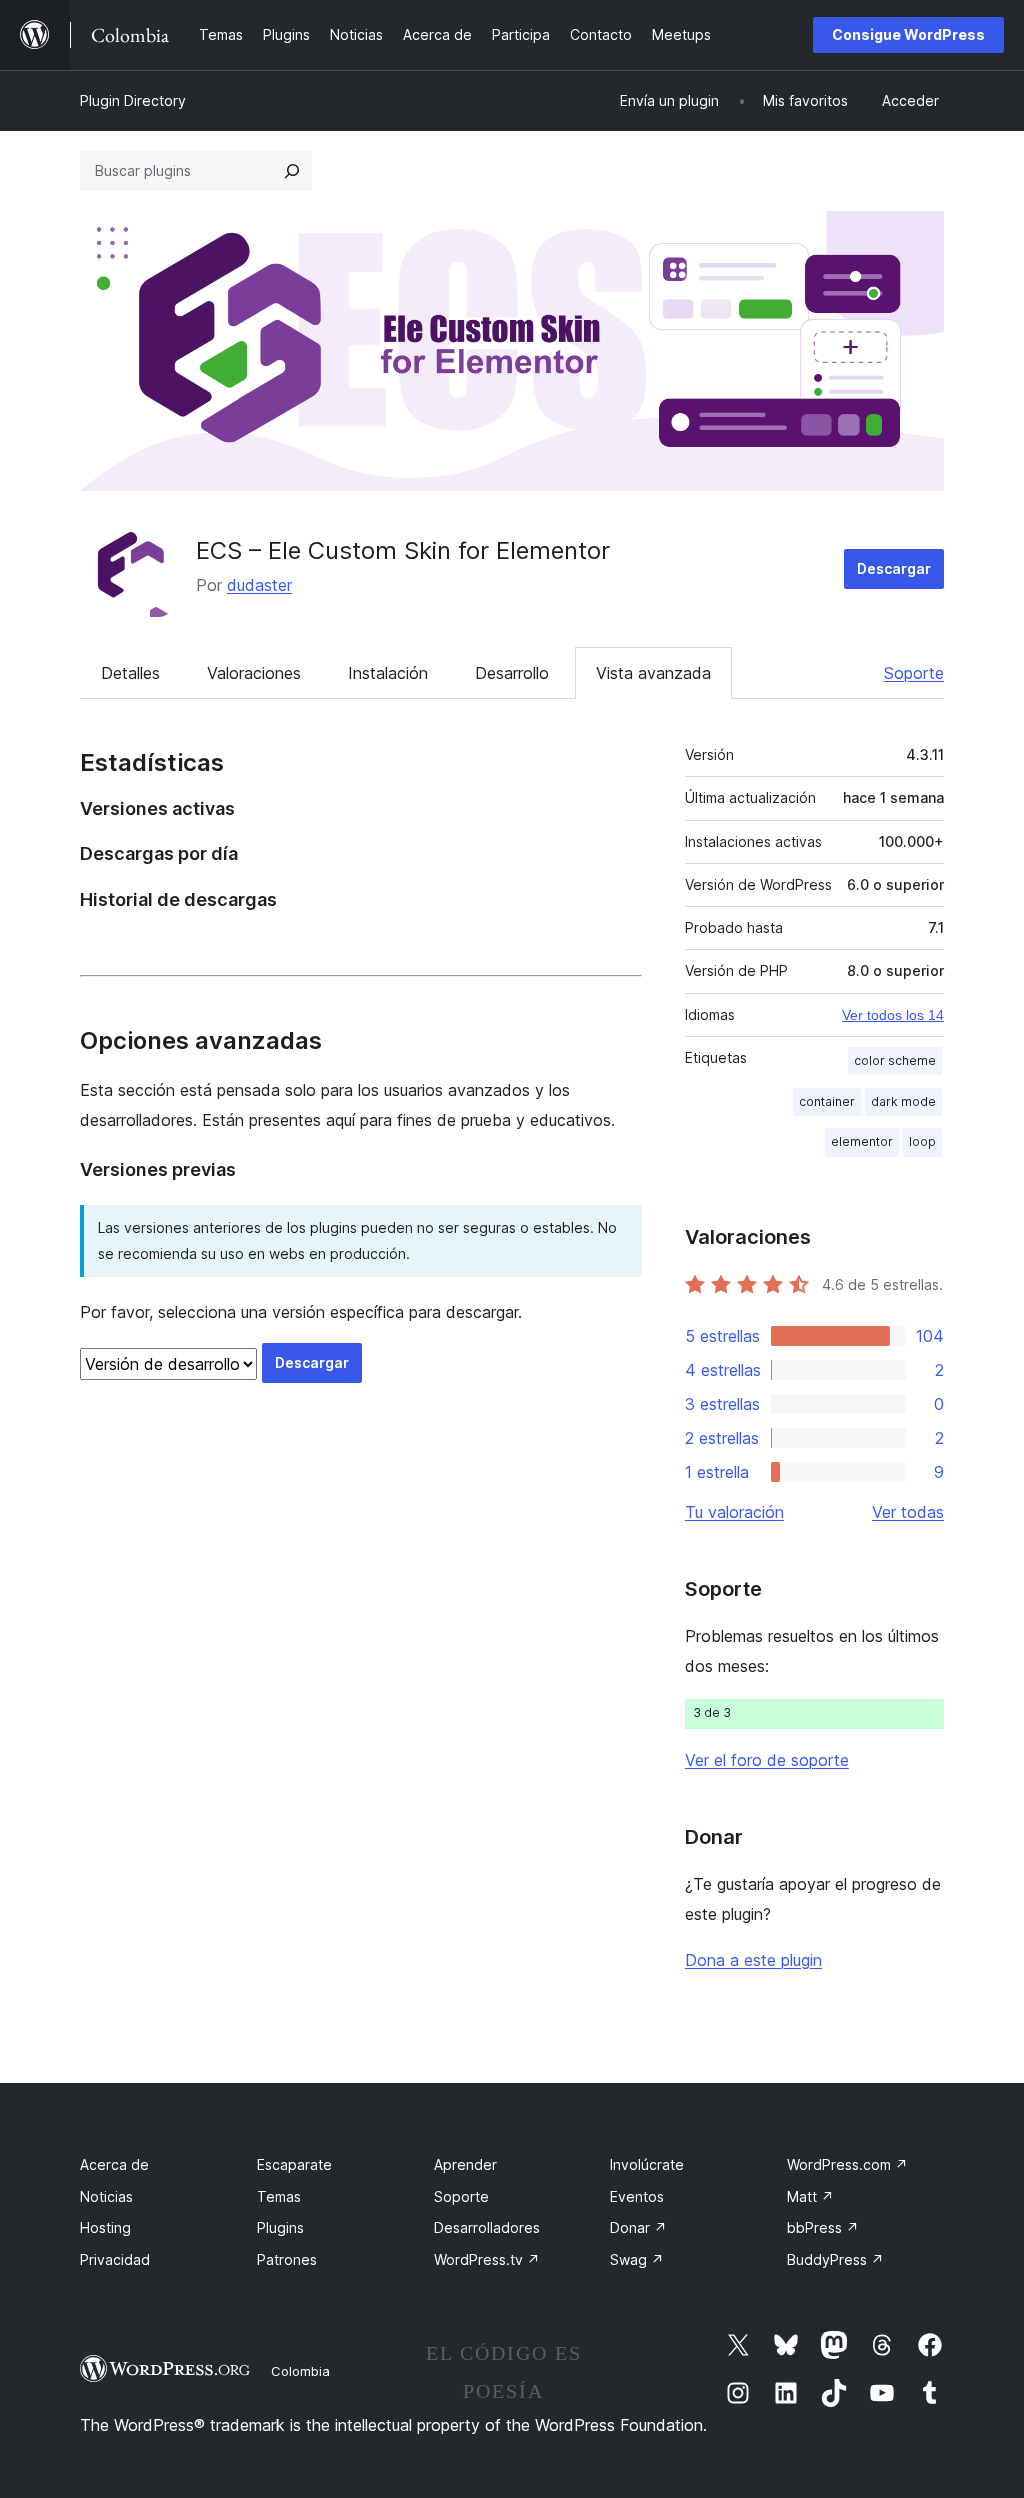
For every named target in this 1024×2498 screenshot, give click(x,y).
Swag (637, 2259)
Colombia (300, 2371)
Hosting (105, 2227)
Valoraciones (254, 673)
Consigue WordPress (908, 34)
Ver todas (908, 1512)
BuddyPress (835, 2259)
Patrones (287, 2259)
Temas (279, 2196)
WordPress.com (847, 2164)
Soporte (914, 673)
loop (922, 1141)
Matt (810, 2196)
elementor (862, 1141)
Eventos (637, 2196)
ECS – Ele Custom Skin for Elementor (403, 550)
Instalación (388, 673)
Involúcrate (647, 2164)
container (827, 1101)
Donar (638, 2227)
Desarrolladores (487, 2227)
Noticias (106, 2196)
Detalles (130, 673)
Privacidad (115, 2259)
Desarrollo (512, 673)
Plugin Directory (133, 100)
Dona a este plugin (753, 1960)
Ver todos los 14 (893, 1015)
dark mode (903, 1101)
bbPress (823, 2227)
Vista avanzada (653, 673)
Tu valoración (734, 1512)
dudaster (259, 585)
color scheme (895, 1060)
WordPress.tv (487, 2259)
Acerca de (114, 2164)
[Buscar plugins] (292, 171)
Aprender (465, 2164)
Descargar (894, 568)
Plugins (280, 2227)
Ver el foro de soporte (767, 1760)
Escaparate (294, 2164)
